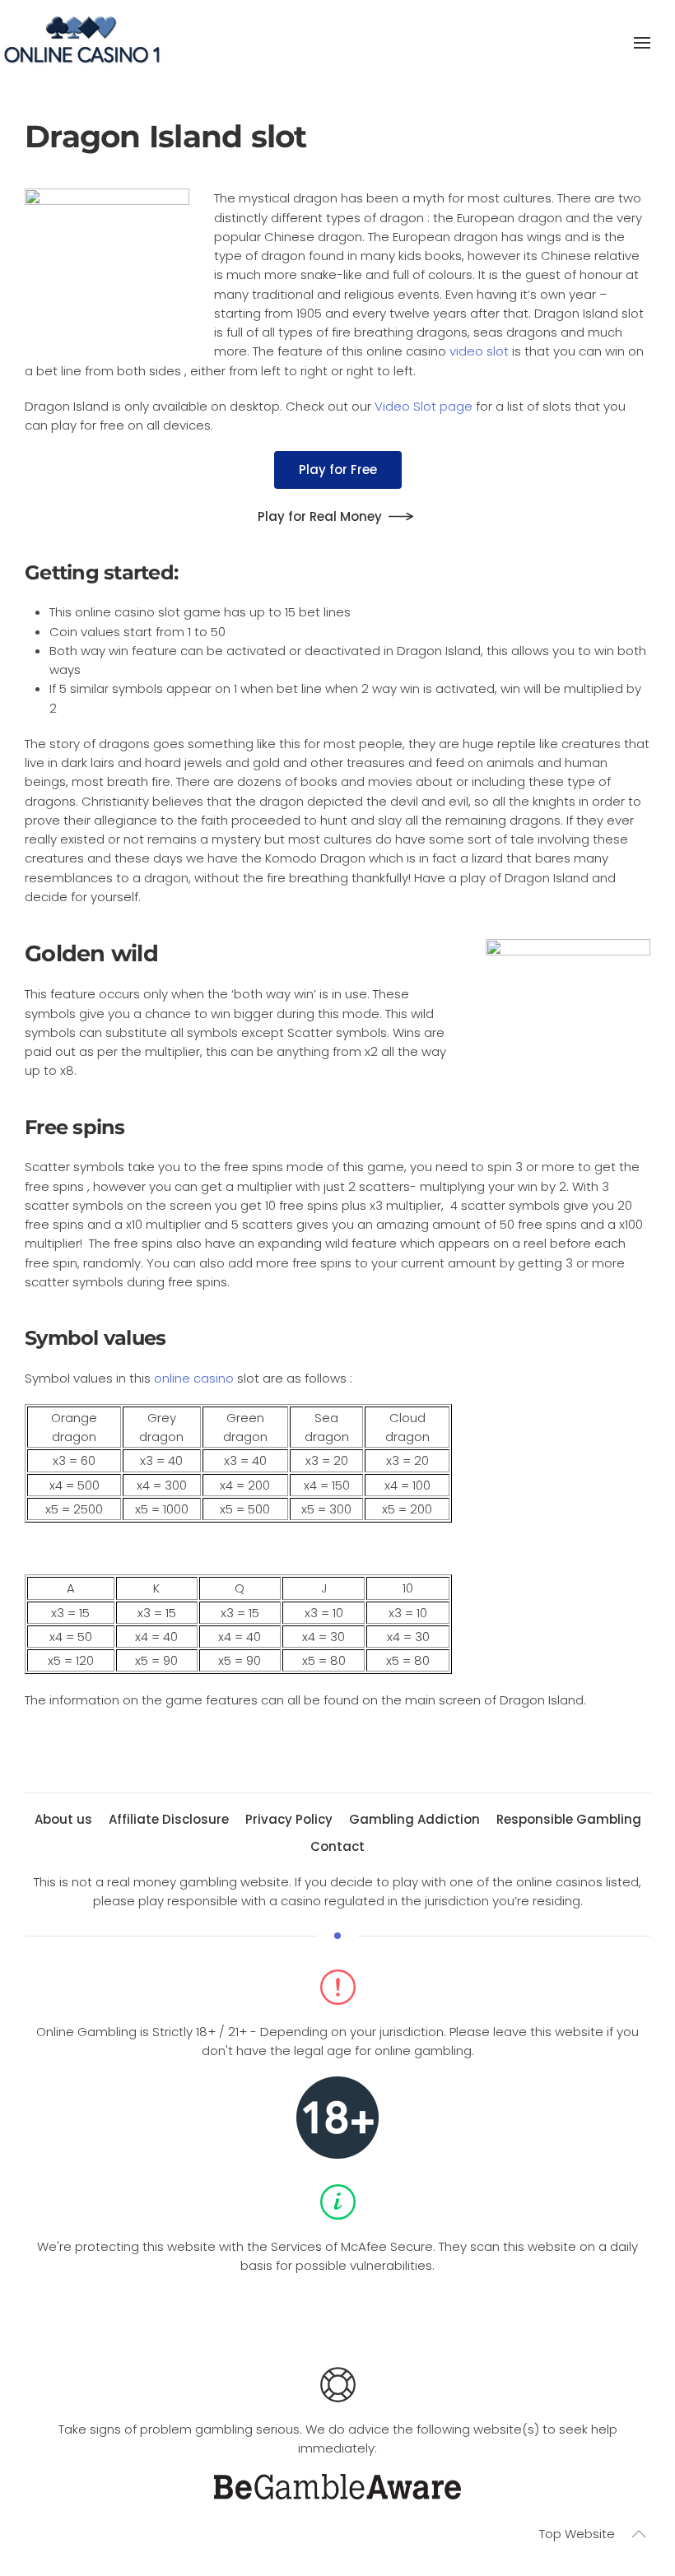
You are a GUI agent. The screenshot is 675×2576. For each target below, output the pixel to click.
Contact (337, 1846)
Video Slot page (424, 406)
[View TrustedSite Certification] (337, 2316)
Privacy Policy (289, 1819)
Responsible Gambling (569, 1819)
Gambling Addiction (414, 1819)
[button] (642, 43)
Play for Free (338, 470)
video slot (479, 351)
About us (63, 1819)
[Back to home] (82, 43)
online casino (194, 1378)
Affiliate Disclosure (169, 1819)
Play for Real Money (320, 516)
